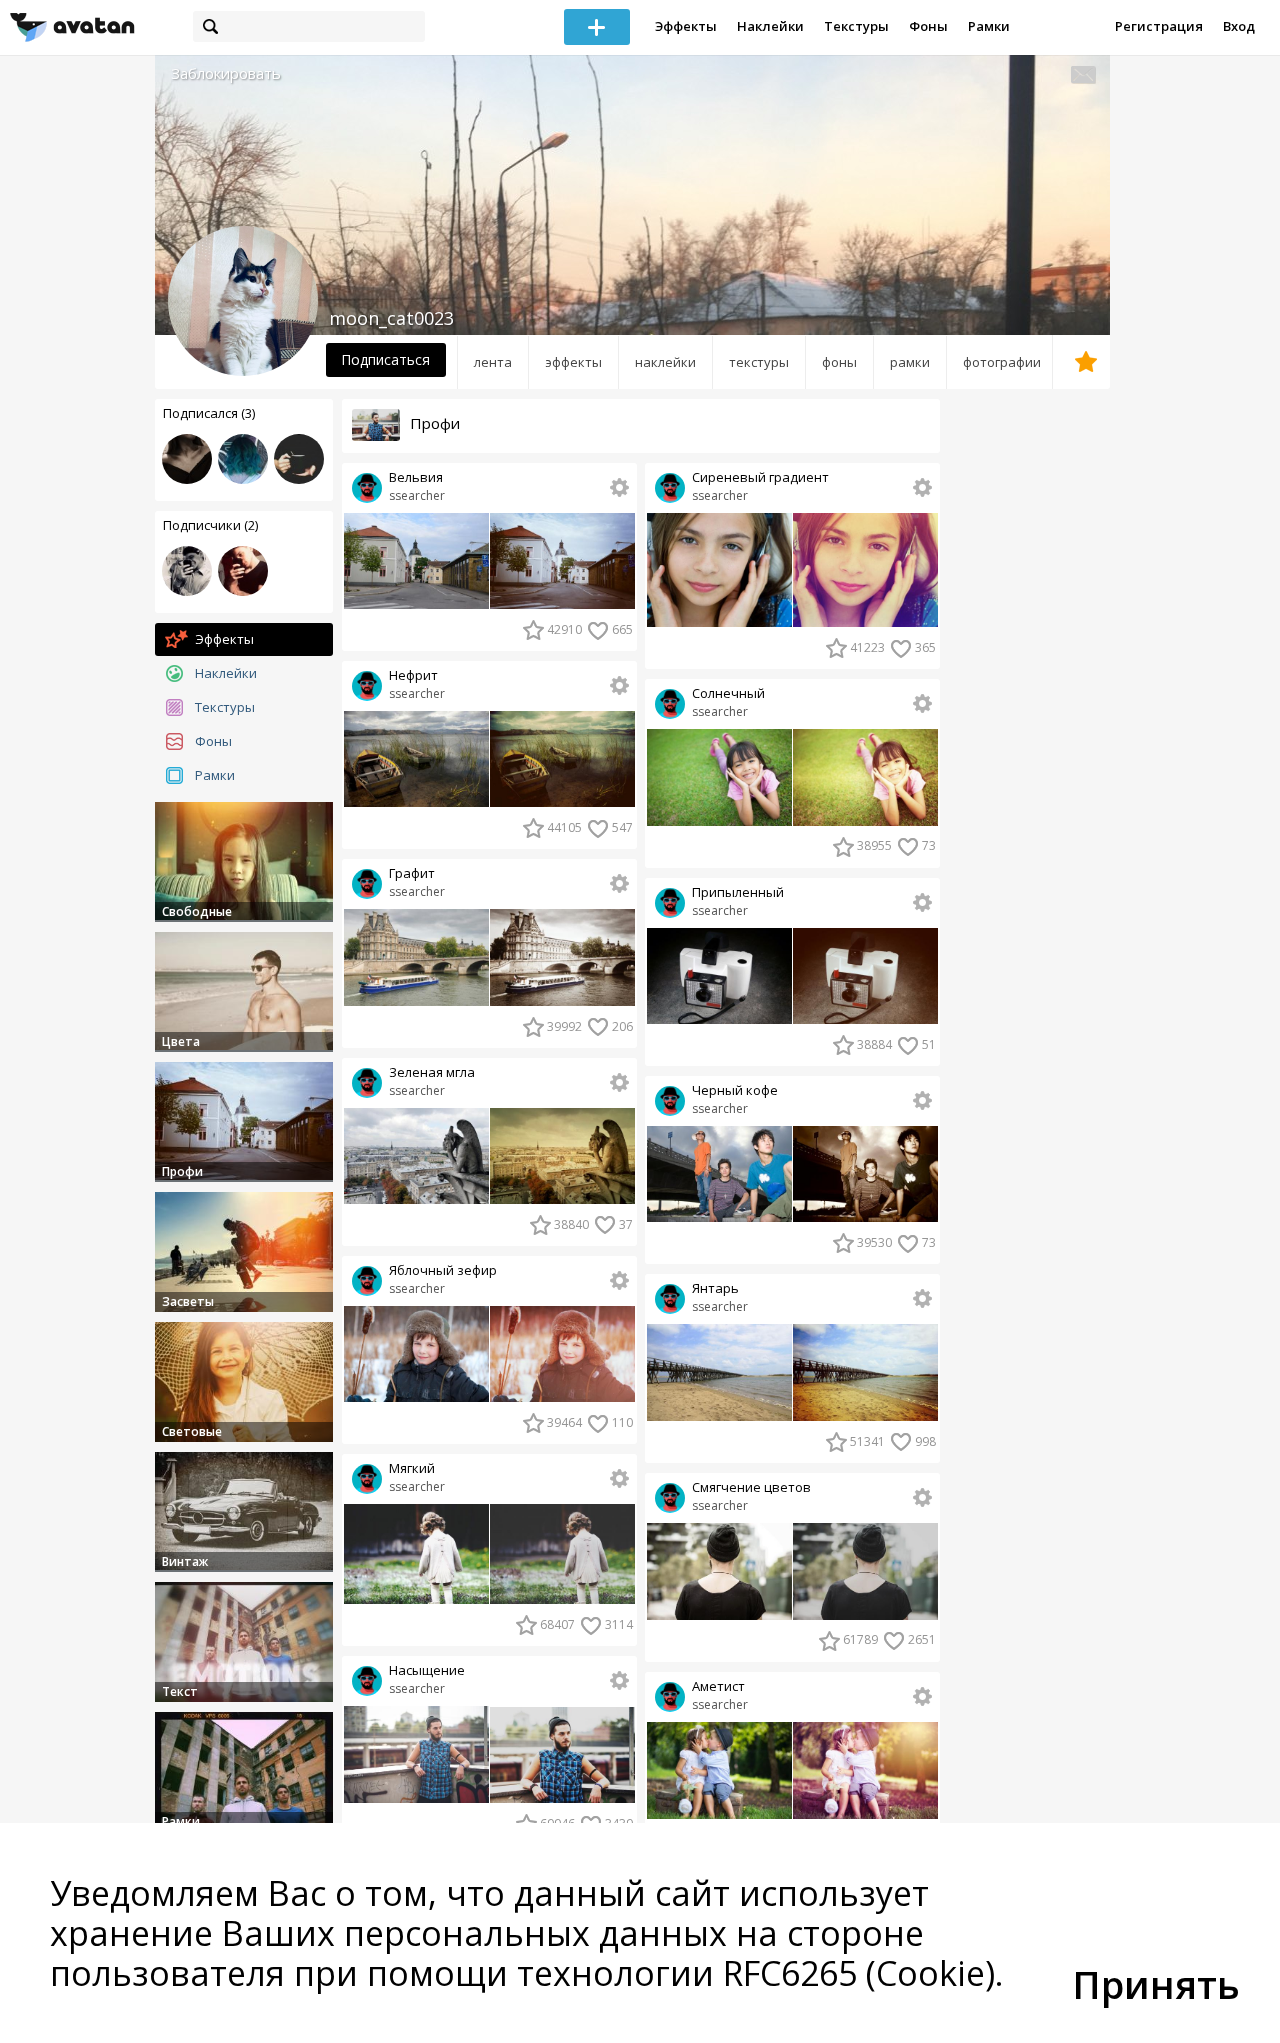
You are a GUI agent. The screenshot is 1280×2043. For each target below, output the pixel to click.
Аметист (718, 1686)
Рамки (989, 26)
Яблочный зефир (443, 1270)
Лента (493, 362)
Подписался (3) (209, 413)
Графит (412, 873)
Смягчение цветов (751, 1487)
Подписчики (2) (210, 525)
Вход (1239, 26)
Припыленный (738, 892)
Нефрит (413, 675)
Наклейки (770, 26)
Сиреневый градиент (760, 477)
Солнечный (728, 693)
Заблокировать (226, 73)
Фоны (928, 26)
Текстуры (856, 26)
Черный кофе (735, 1090)
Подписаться (385, 359)
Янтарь (715, 1288)
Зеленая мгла (432, 1072)
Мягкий (412, 1468)
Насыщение (427, 1670)
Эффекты (686, 26)
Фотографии (1002, 362)
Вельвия (416, 477)
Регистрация (1159, 26)
